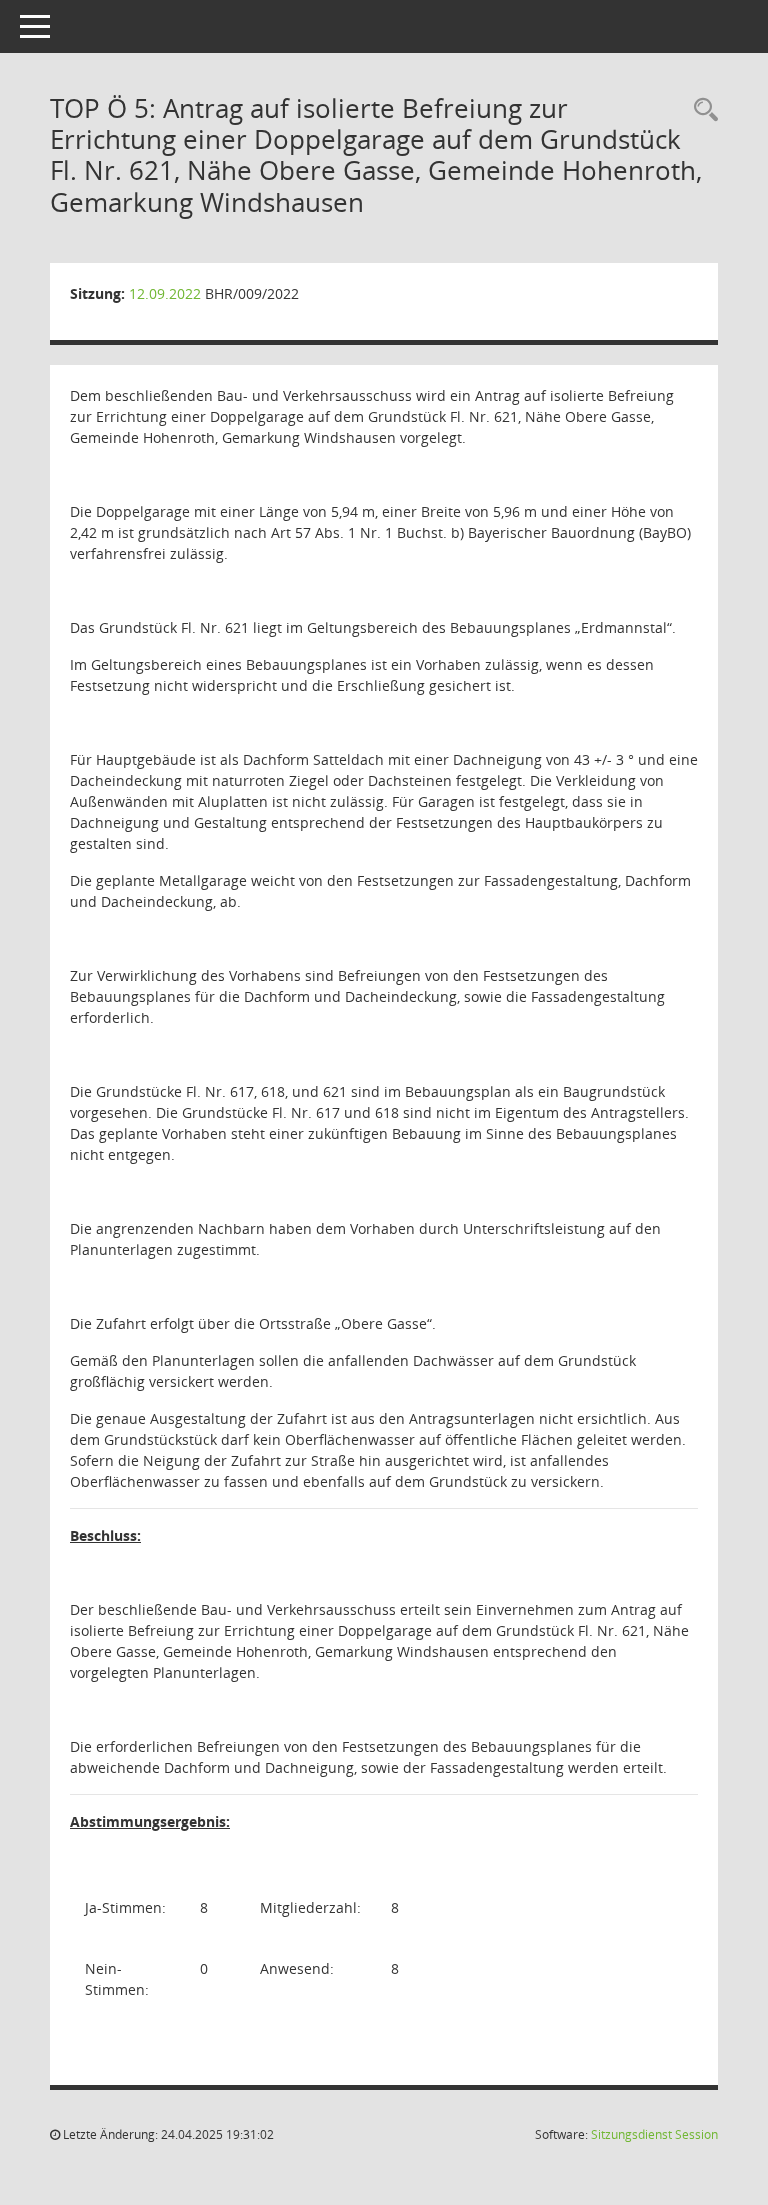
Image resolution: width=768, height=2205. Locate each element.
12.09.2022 (165, 293)
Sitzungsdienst (654, 2134)
